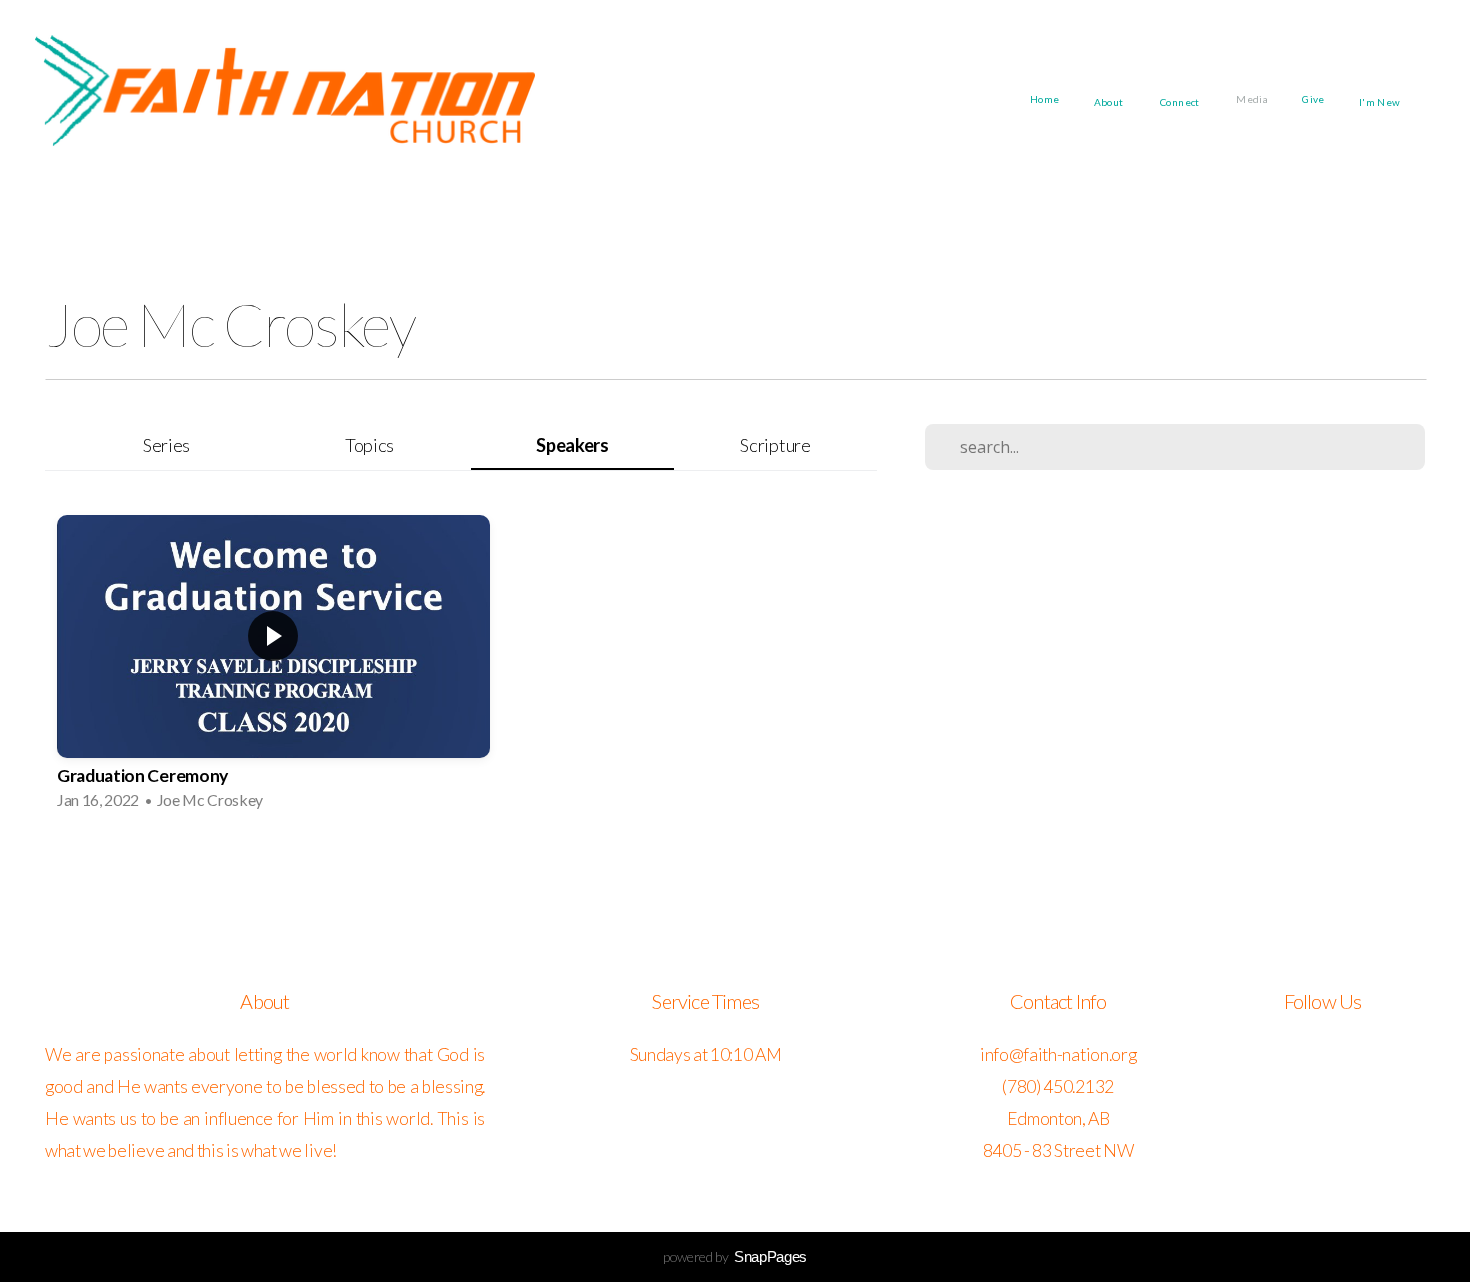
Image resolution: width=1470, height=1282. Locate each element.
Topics (369, 445)
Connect (1181, 101)
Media (1252, 99)
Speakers (572, 445)
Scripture (775, 445)
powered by (735, 1256)
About (1110, 101)
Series (166, 445)
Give (1313, 99)
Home (1045, 99)
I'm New (1381, 101)
